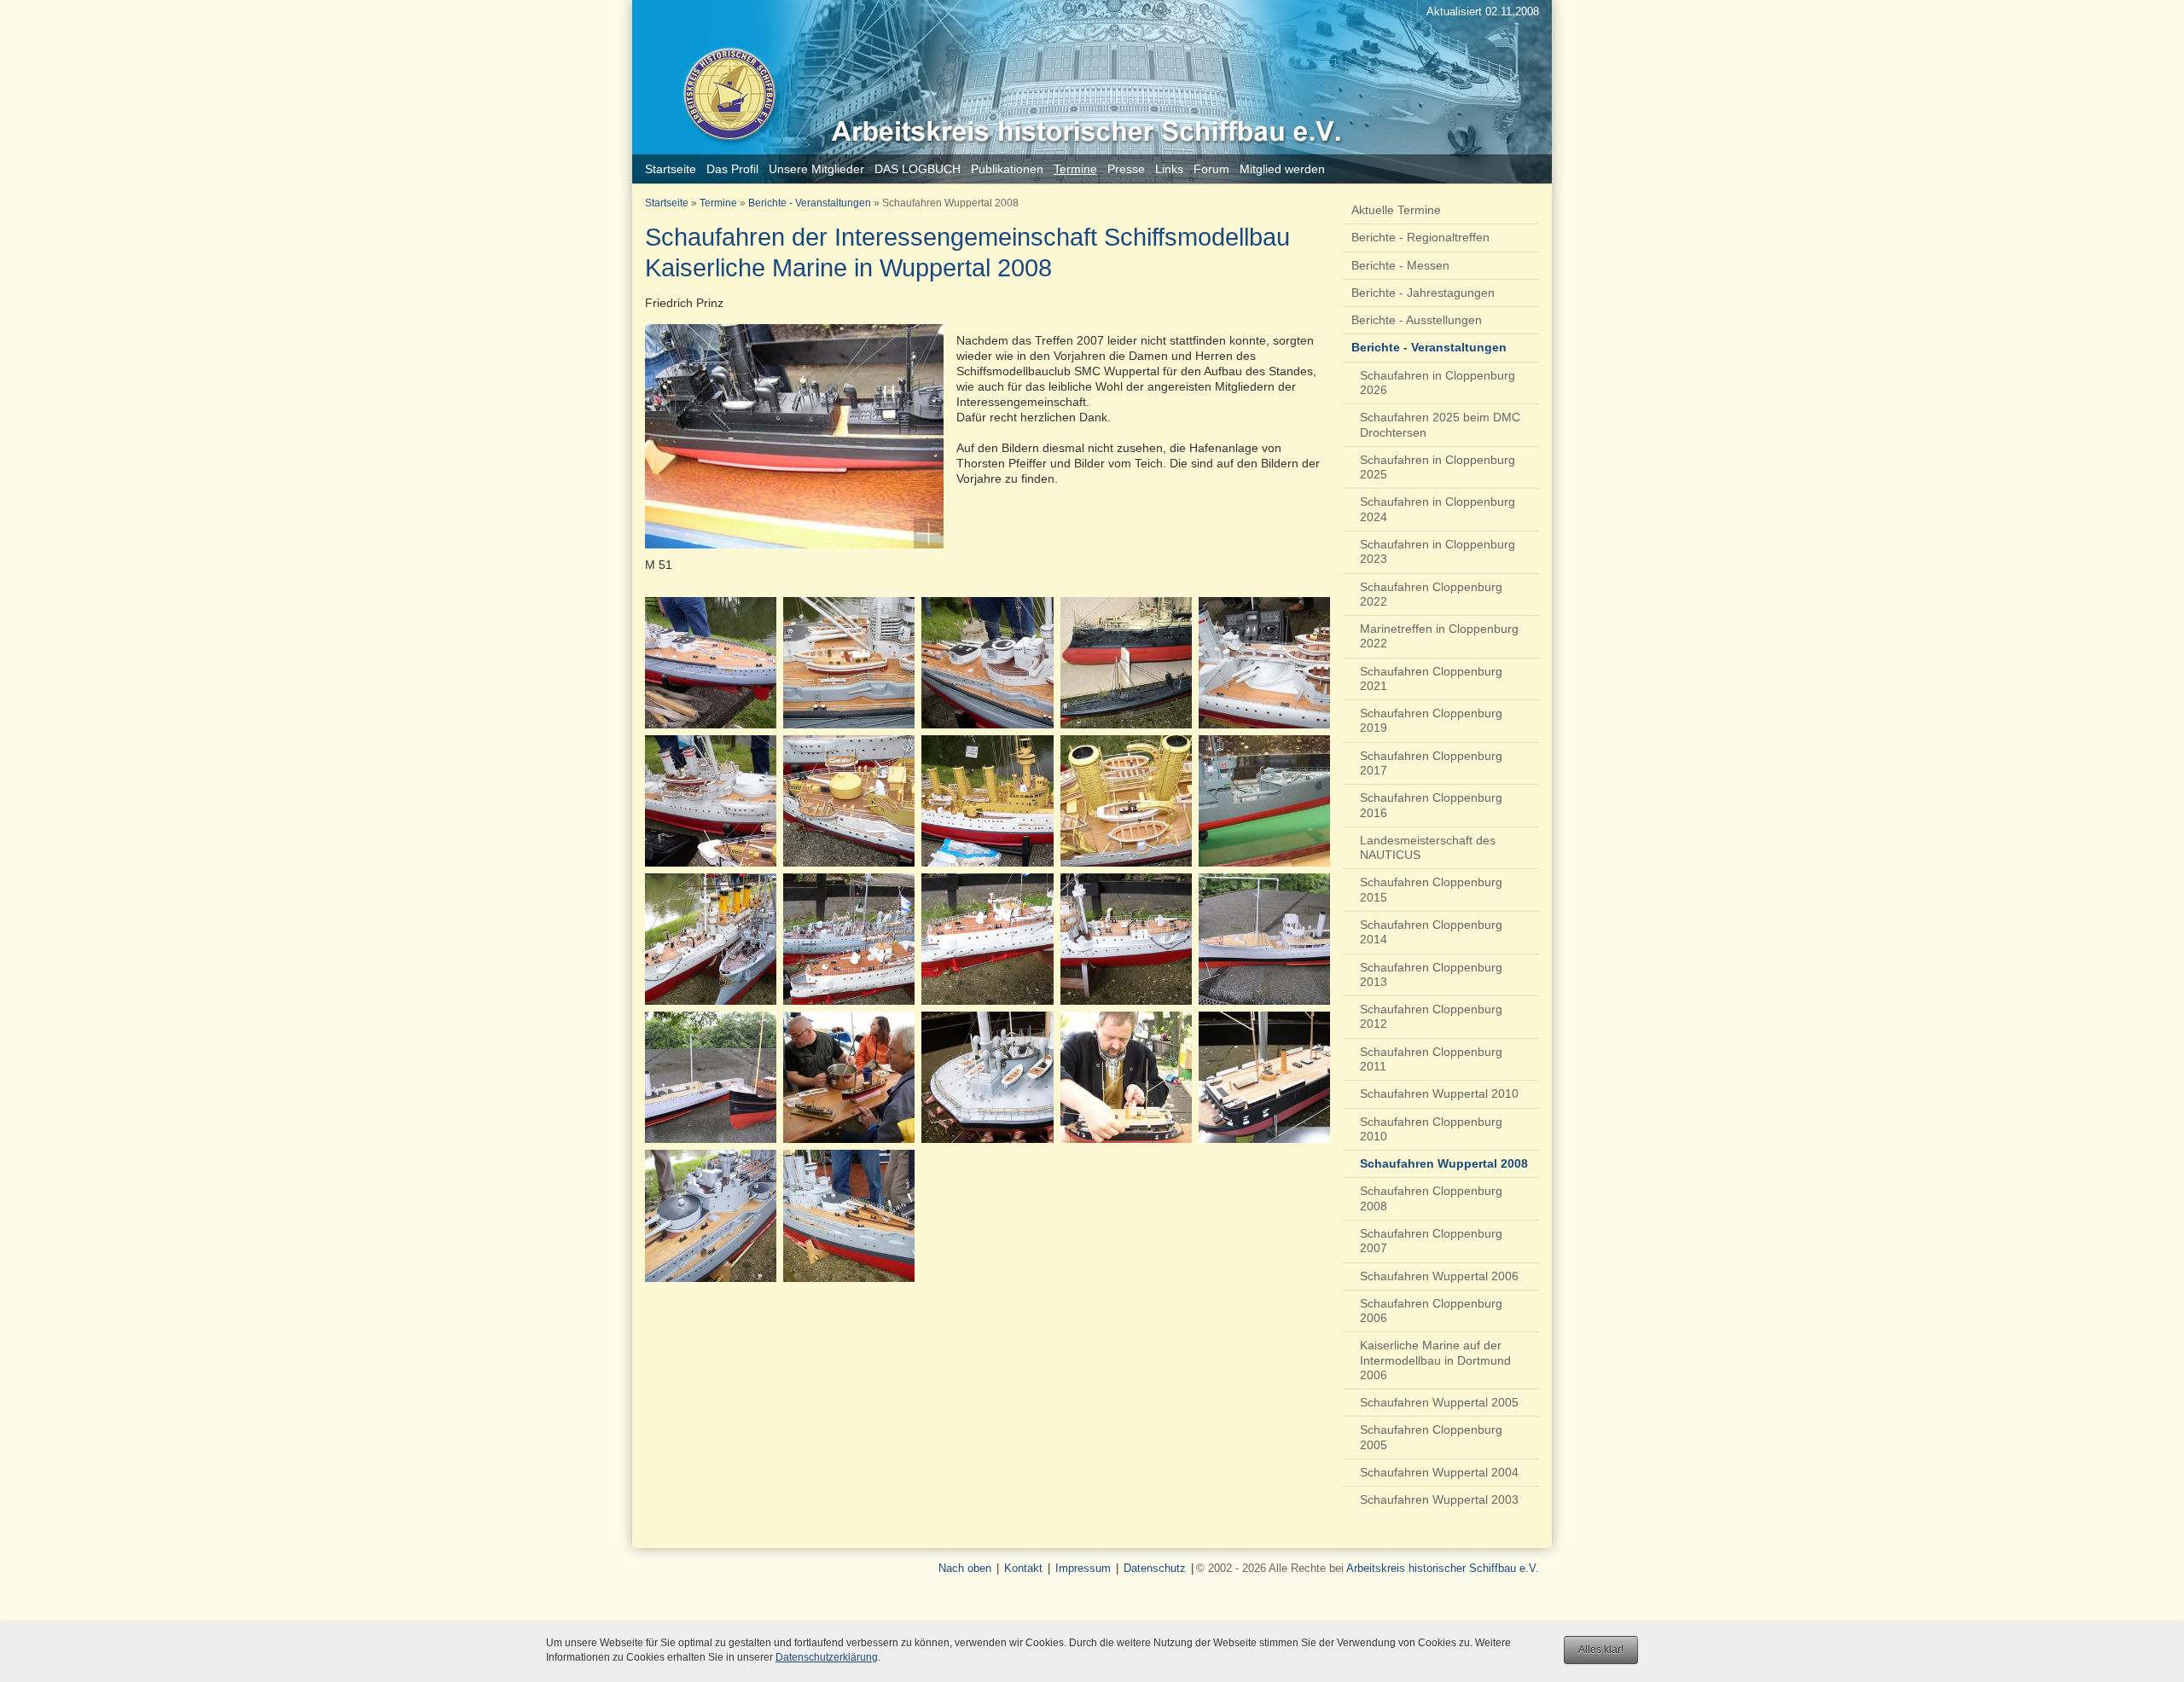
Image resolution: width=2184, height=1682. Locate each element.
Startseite (667, 203)
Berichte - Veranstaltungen (810, 203)
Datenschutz (1155, 1568)
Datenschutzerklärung (827, 1657)
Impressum (1083, 1568)
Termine (718, 203)
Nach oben (965, 1568)
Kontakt (1023, 1568)
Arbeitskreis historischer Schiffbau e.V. (1443, 1568)
